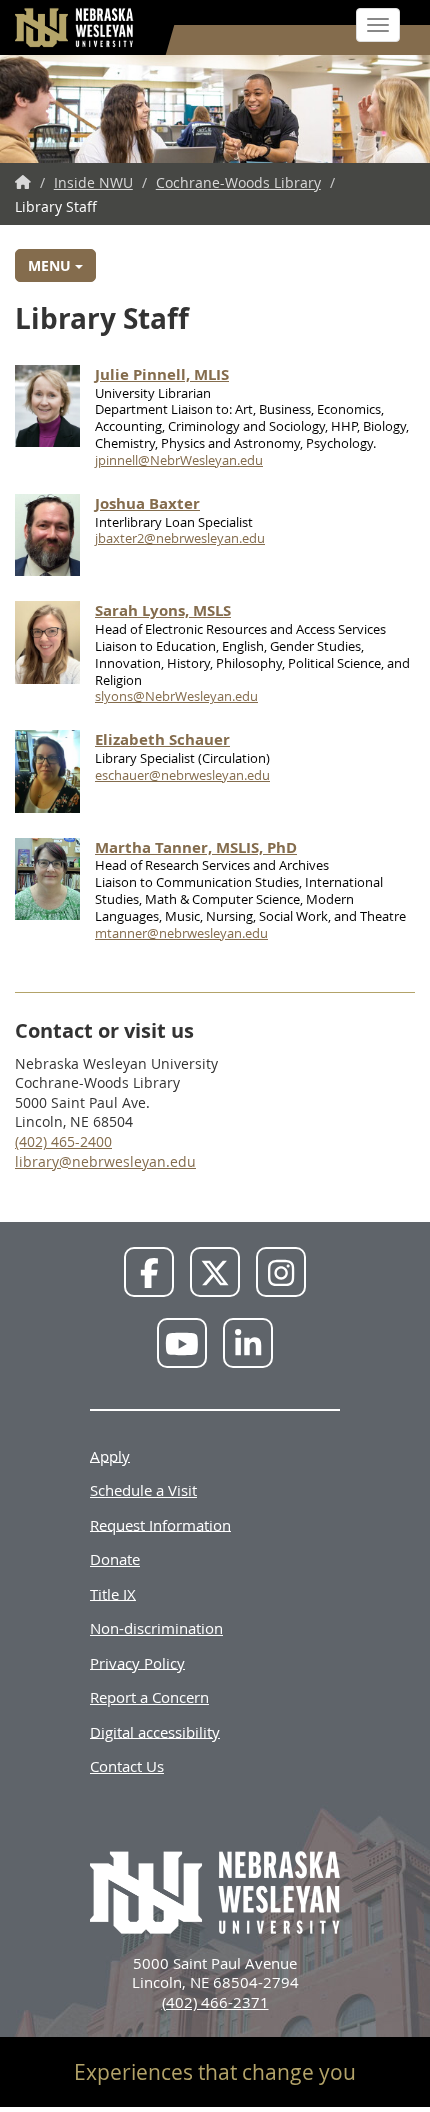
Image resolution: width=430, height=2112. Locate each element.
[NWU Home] (23, 182)
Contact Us (127, 1766)
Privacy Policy (137, 1662)
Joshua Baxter (147, 503)
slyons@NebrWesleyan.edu (176, 696)
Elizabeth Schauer (162, 739)
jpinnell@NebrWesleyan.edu (179, 460)
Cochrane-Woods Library (238, 182)
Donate (115, 1559)
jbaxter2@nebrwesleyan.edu (180, 538)
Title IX (113, 1593)
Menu (51, 265)
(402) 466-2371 (215, 2002)
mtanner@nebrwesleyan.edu (181, 933)
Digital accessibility (155, 1731)
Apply (110, 1455)
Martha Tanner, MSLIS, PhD (196, 847)
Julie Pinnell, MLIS (162, 374)
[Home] (75, 27)
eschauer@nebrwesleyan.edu (182, 775)
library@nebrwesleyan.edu (105, 1161)
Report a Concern (149, 1697)
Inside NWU (93, 182)
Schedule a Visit (143, 1490)
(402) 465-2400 (63, 1141)
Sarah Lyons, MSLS (163, 610)
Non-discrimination (156, 1628)
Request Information (160, 1524)
